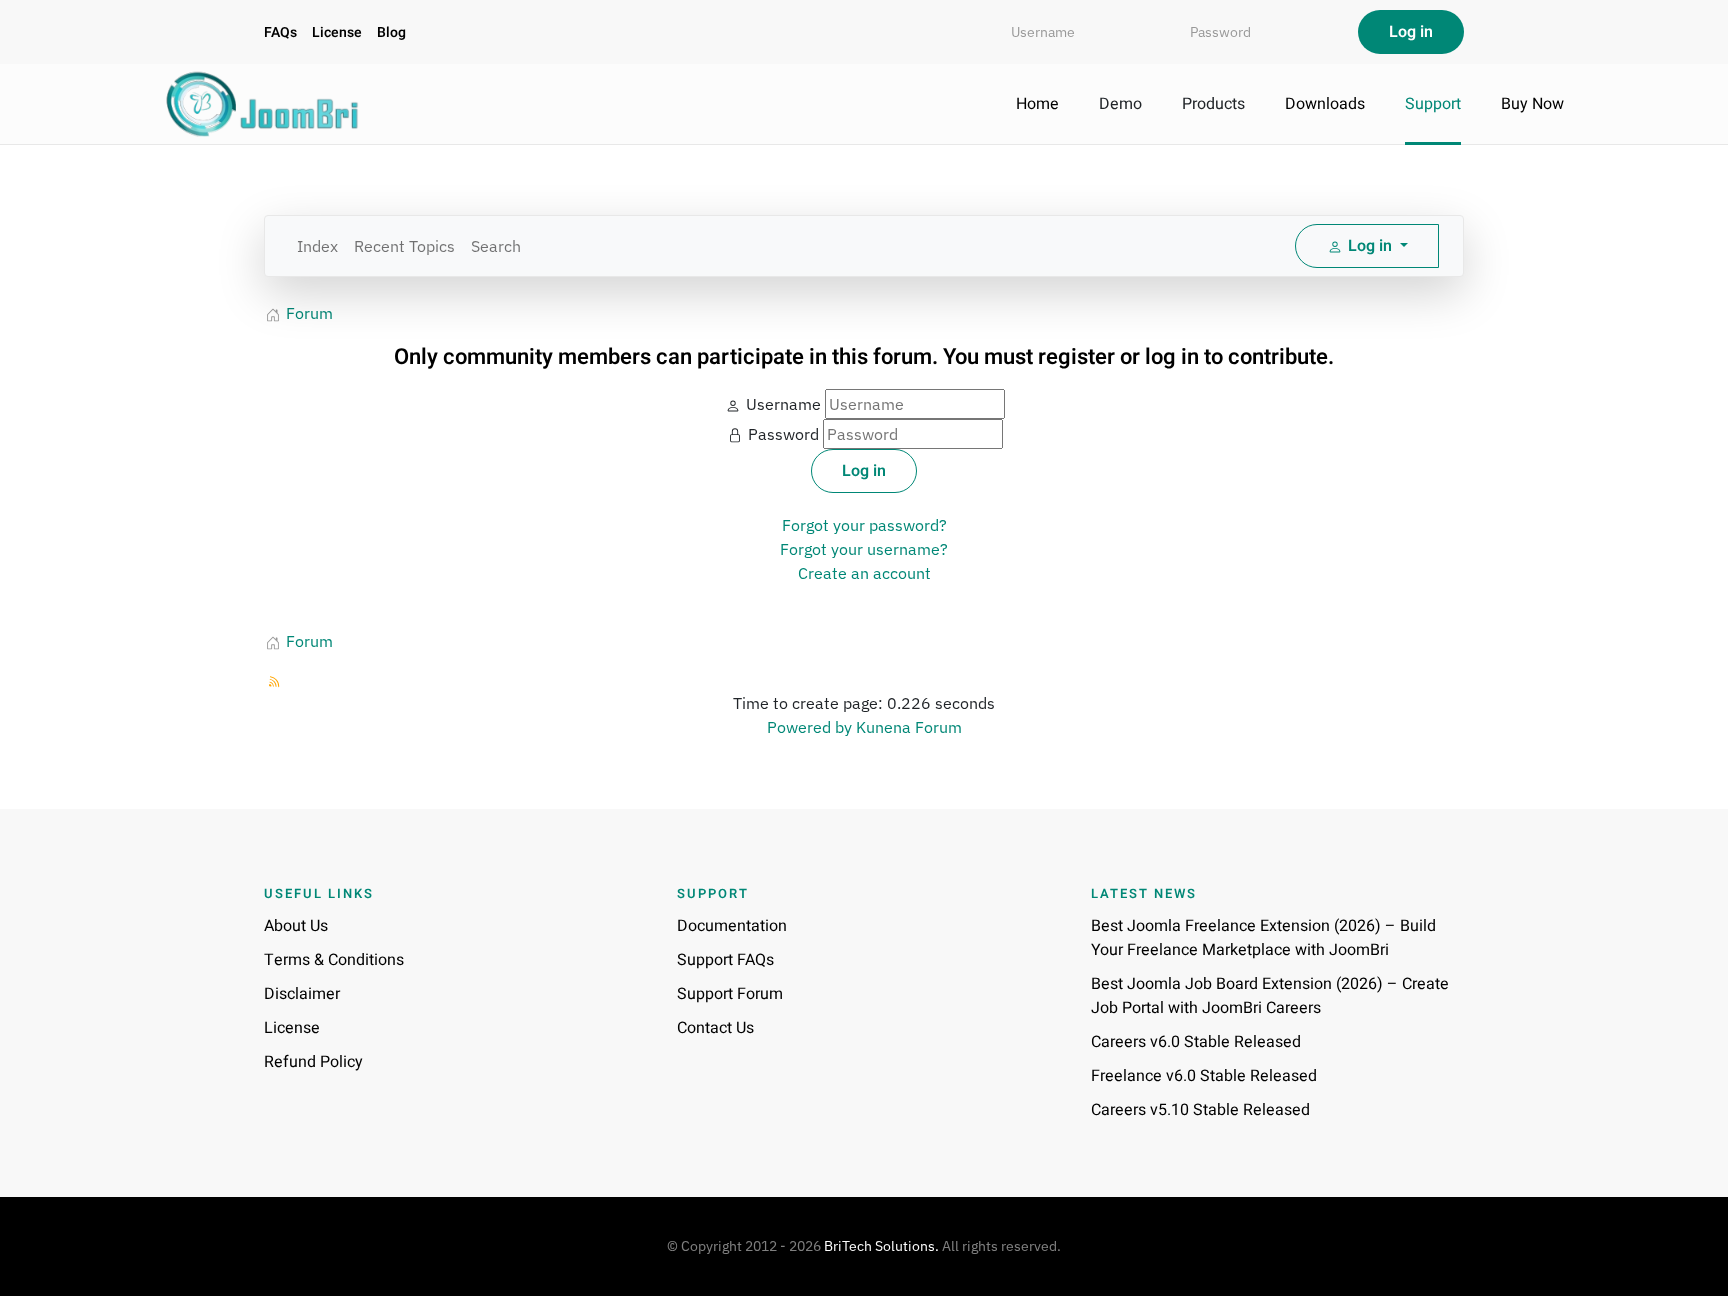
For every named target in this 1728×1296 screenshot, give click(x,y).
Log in (864, 471)
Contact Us (715, 1028)
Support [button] (1433, 104)
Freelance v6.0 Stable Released (1204, 1076)
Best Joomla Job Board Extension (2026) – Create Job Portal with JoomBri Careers (1270, 996)
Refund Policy (313, 1062)
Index (317, 246)
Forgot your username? (864, 549)
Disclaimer (302, 994)
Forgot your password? (864, 525)
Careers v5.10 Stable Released (1200, 1110)
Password (783, 434)
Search (496, 246)
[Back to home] (264, 104)
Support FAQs (725, 960)
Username (783, 404)
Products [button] (1213, 104)
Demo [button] (1120, 104)
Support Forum (730, 994)
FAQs (280, 32)
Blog (391, 32)
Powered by (809, 727)
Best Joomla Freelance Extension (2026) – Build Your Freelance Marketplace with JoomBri (1263, 938)
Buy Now (1532, 104)
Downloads (1325, 104)
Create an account (864, 573)
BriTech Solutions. (881, 1246)
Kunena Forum (909, 727)
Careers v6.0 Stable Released (1196, 1042)
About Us (296, 926)
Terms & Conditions (334, 960)
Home (1037, 104)
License (337, 32)
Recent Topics (404, 246)
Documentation (732, 926)
